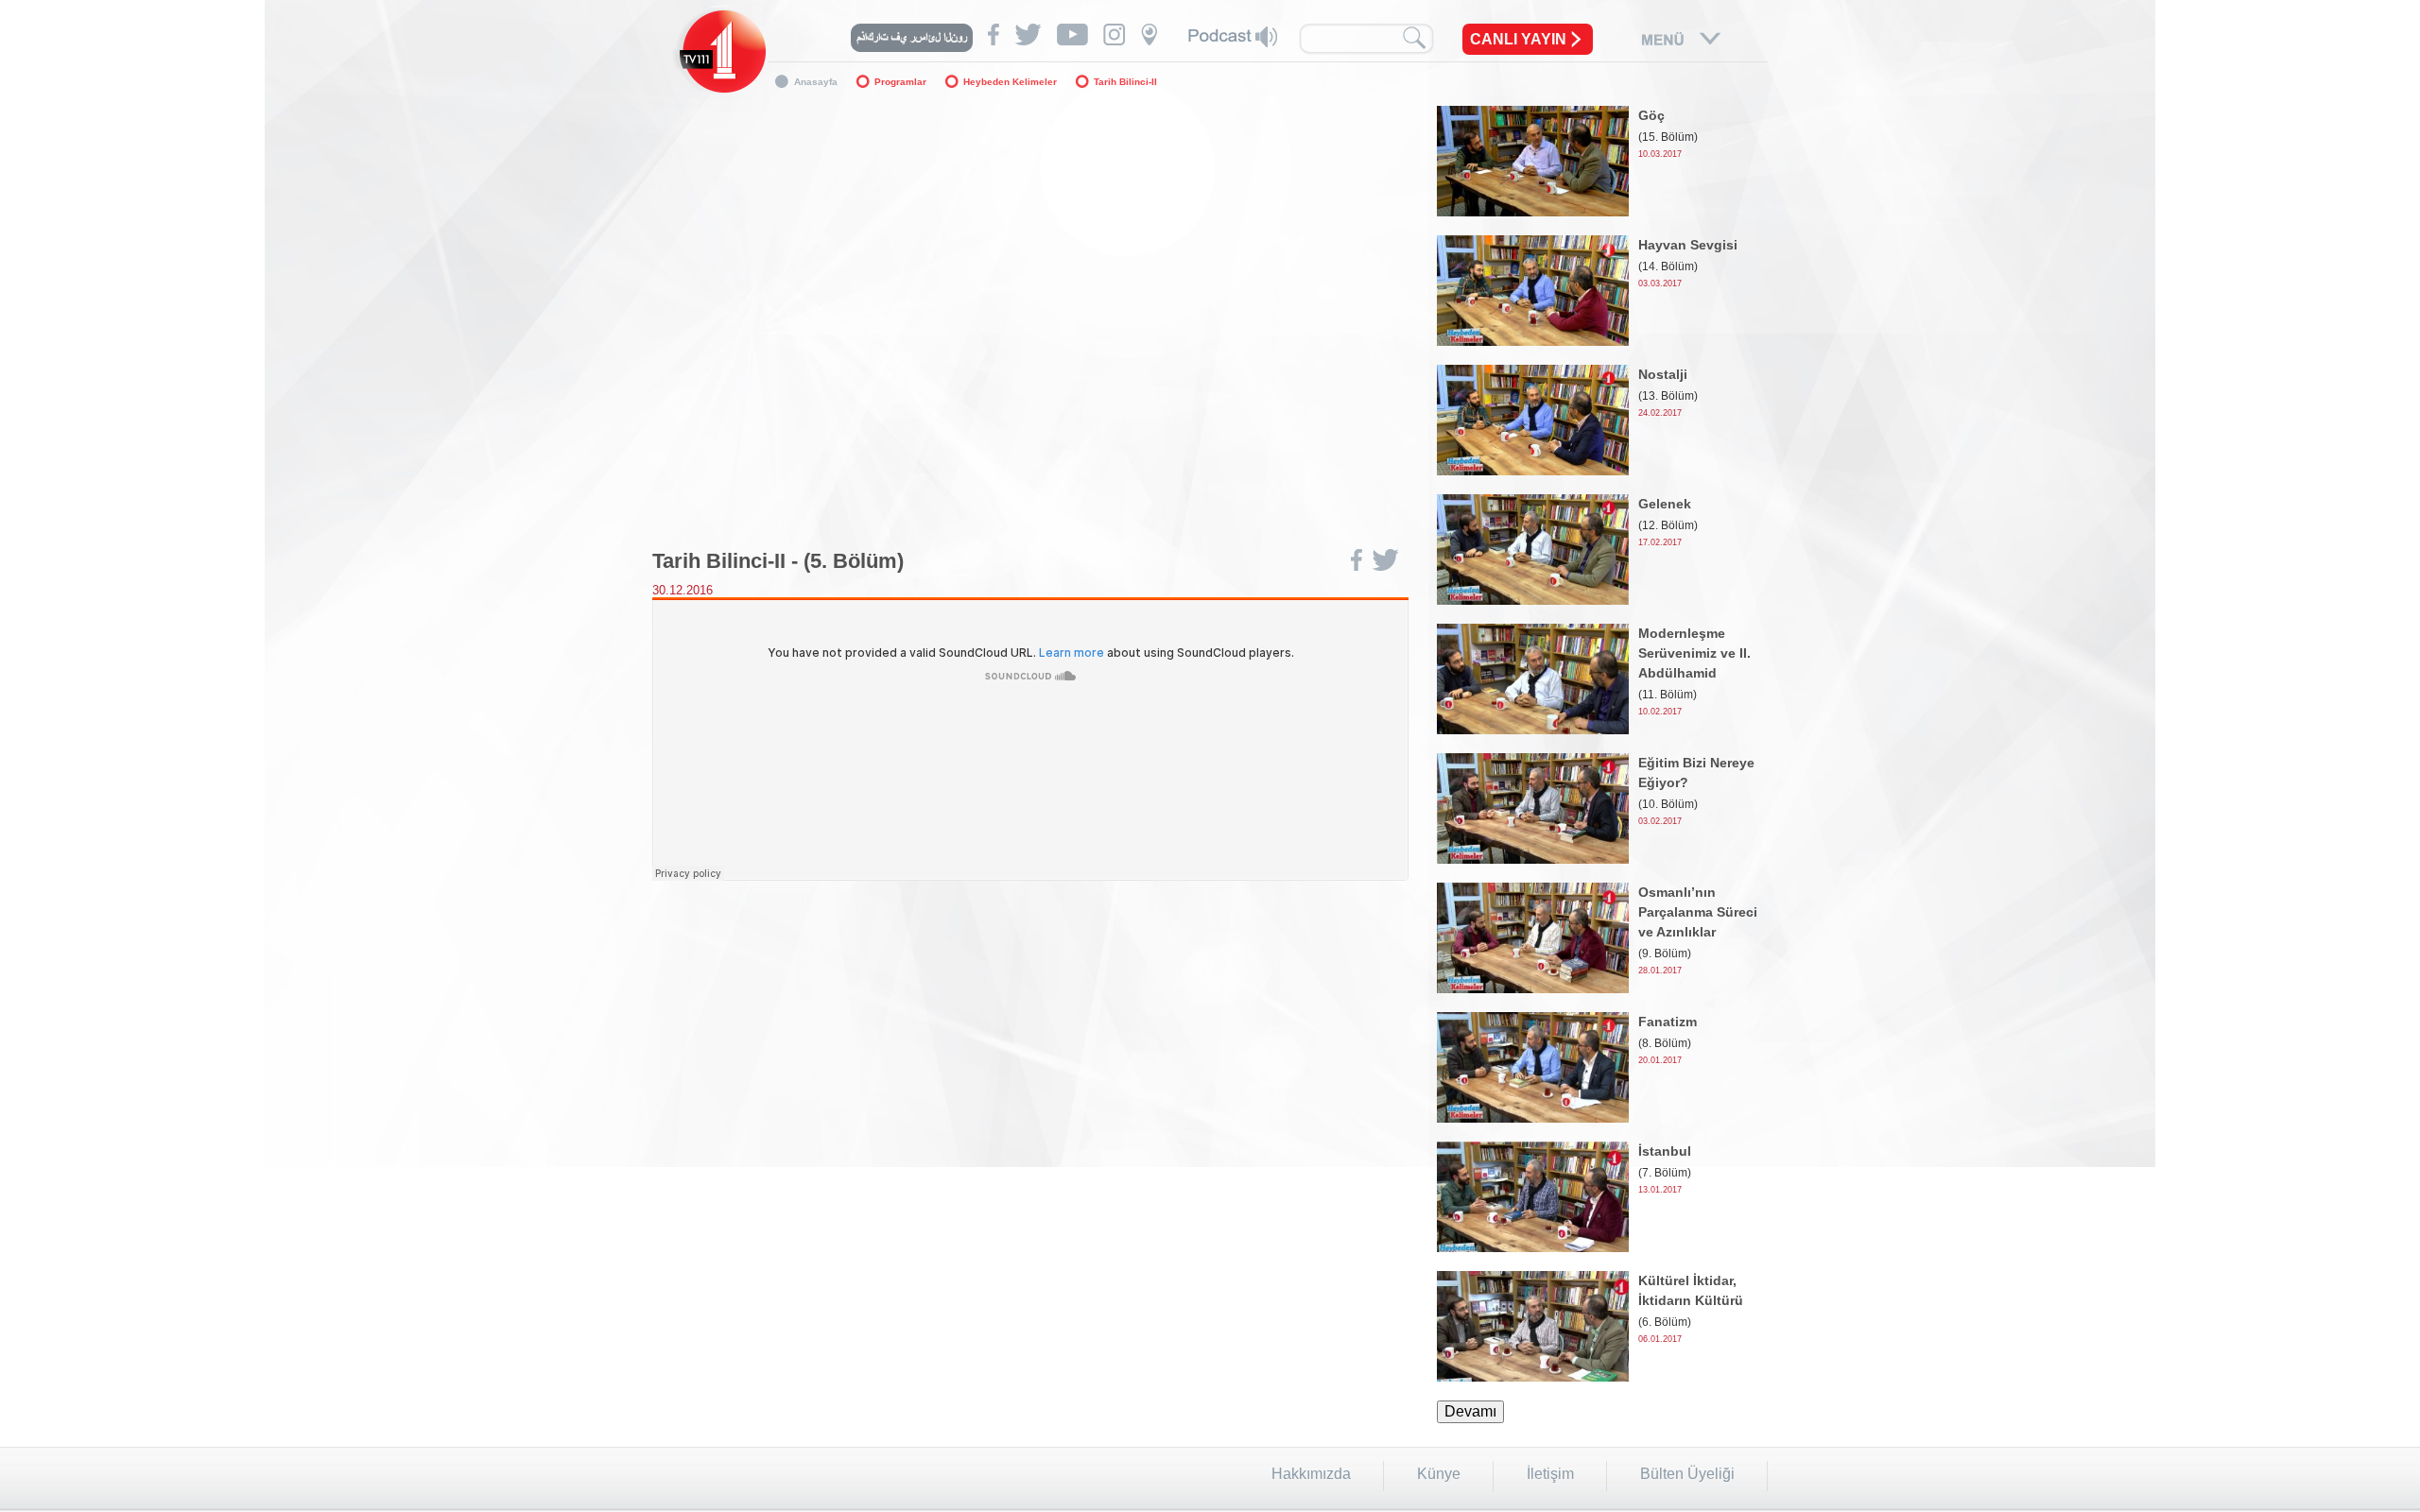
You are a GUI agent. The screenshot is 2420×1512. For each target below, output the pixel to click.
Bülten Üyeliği (1687, 1474)
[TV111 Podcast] (1233, 37)
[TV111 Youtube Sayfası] (1072, 34)
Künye (1439, 1474)
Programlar (900, 82)
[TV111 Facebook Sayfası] (994, 34)
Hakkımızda (1311, 1474)
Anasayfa (816, 82)
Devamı (1470, 1411)
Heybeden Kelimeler (1010, 82)
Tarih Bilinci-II (1125, 82)
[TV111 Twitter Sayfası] (1028, 34)
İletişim (1550, 1474)
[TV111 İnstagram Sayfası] (1115, 34)
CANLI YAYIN (1518, 39)
